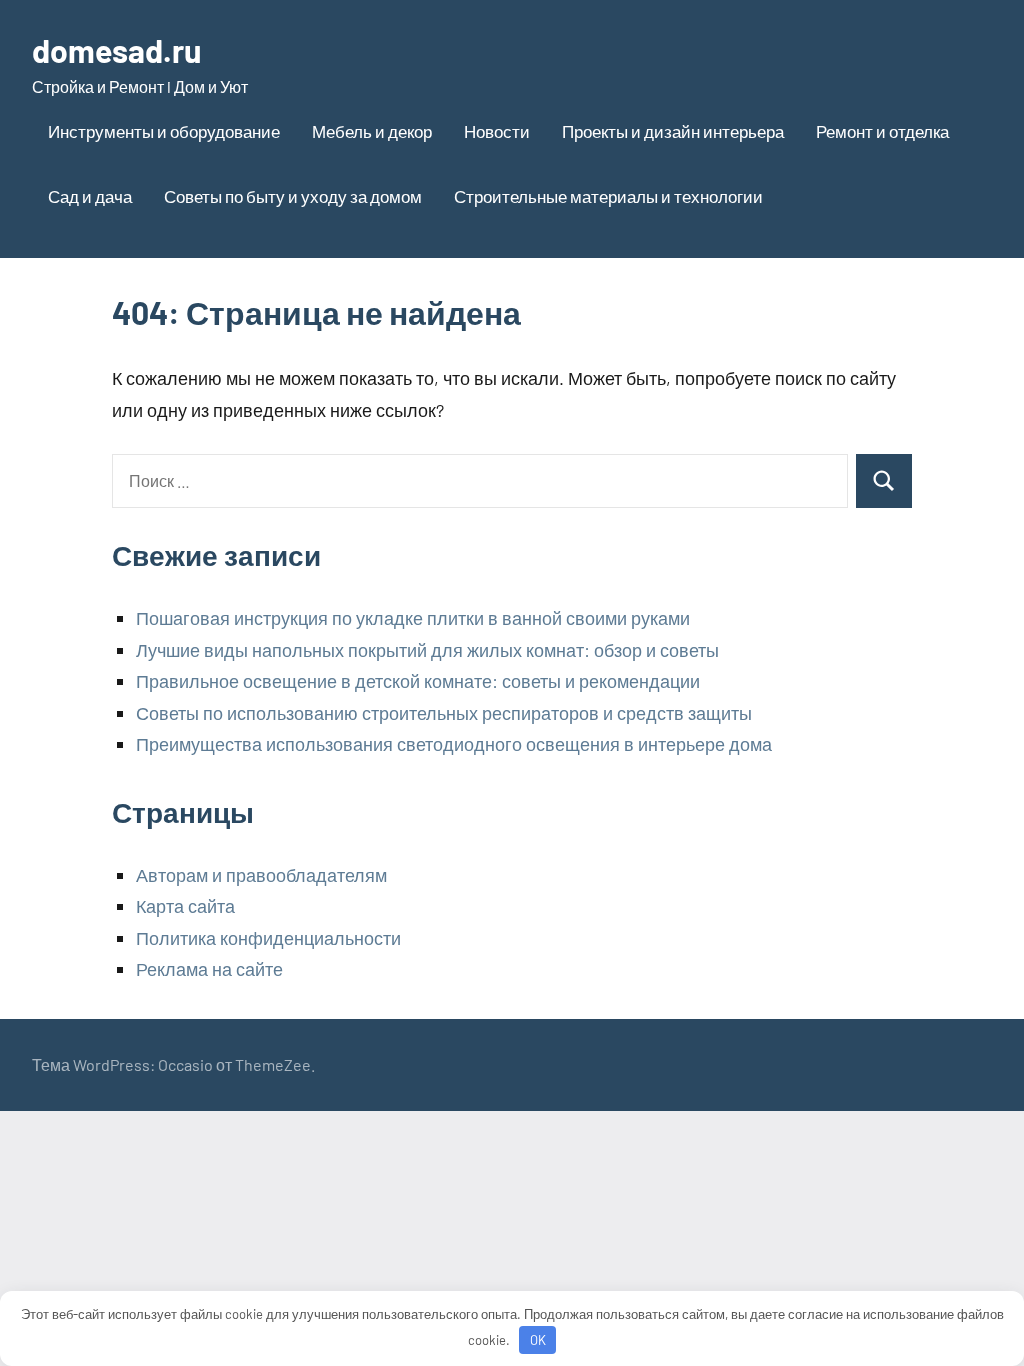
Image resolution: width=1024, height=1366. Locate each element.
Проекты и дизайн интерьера (673, 131)
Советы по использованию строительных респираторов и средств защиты (444, 713)
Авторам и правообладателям (261, 875)
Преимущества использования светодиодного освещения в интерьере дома (454, 744)
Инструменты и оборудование (164, 131)
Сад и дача (90, 196)
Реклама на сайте (209, 969)
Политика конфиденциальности (268, 938)
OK (538, 1340)
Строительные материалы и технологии (608, 196)
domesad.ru (116, 50)
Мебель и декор (372, 131)
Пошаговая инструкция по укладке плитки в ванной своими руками (413, 618)
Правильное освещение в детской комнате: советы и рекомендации (418, 681)
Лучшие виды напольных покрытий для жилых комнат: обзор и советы (427, 650)
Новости (497, 131)
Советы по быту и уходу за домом (293, 196)
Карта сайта (185, 906)
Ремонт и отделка (882, 131)
